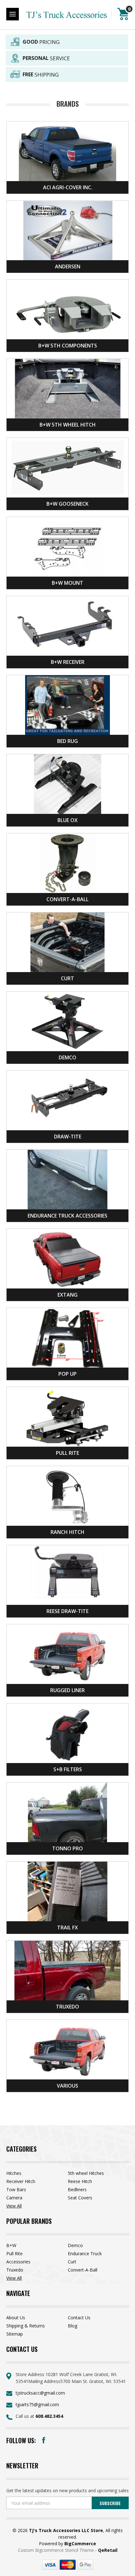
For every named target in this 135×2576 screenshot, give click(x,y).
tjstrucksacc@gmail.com (40, 2393)
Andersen (68, 266)
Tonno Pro (67, 1848)
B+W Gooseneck (67, 504)
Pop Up (67, 1374)
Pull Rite (67, 1453)
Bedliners (77, 2189)
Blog (73, 2326)
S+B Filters (68, 1769)
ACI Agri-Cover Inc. (68, 187)
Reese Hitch (80, 2181)
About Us (16, 2318)
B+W (11, 2245)
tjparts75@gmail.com (37, 2404)
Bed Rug (67, 741)
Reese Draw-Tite (67, 1611)
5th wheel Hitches (86, 2173)
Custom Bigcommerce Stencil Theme (57, 2550)
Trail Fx (67, 1928)
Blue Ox (67, 820)
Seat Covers (80, 2198)
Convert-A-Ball (67, 899)
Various (67, 2086)
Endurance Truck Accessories (67, 1216)
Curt (67, 978)
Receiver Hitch (21, 2181)
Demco (67, 1057)
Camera (14, 2198)
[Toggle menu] (13, 14)
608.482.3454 (49, 2416)
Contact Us (79, 2318)
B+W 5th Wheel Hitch (68, 425)
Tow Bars (16, 2189)
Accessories (18, 2262)
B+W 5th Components (68, 346)
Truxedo (67, 2007)
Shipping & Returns (26, 2326)
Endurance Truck (85, 2253)
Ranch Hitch (67, 1532)
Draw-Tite (68, 1137)
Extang (67, 1295)
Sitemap (15, 2334)
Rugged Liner (67, 1690)
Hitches (14, 2173)
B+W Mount (67, 583)
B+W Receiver (68, 662)
